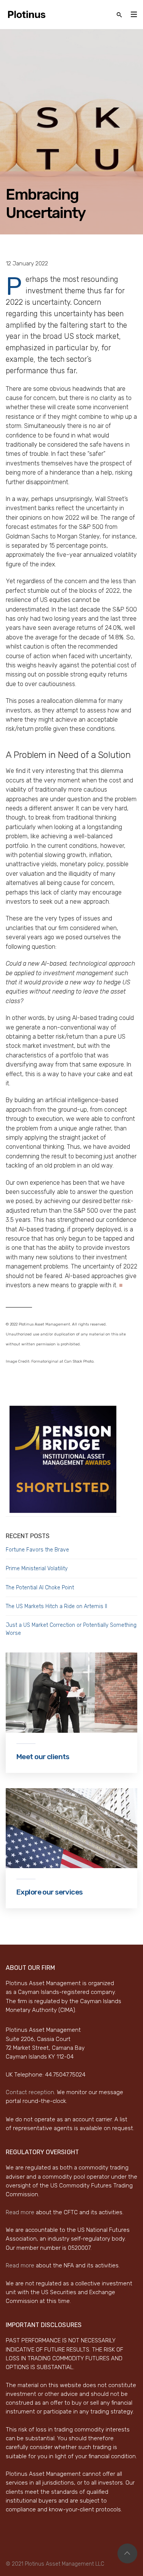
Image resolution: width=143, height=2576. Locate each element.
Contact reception (30, 2092)
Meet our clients (43, 1757)
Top (127, 2553)
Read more (20, 2212)
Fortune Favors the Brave (37, 1550)
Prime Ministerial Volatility (37, 1569)
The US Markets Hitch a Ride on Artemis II (56, 1606)
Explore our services (50, 1892)
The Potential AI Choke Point (40, 1588)
